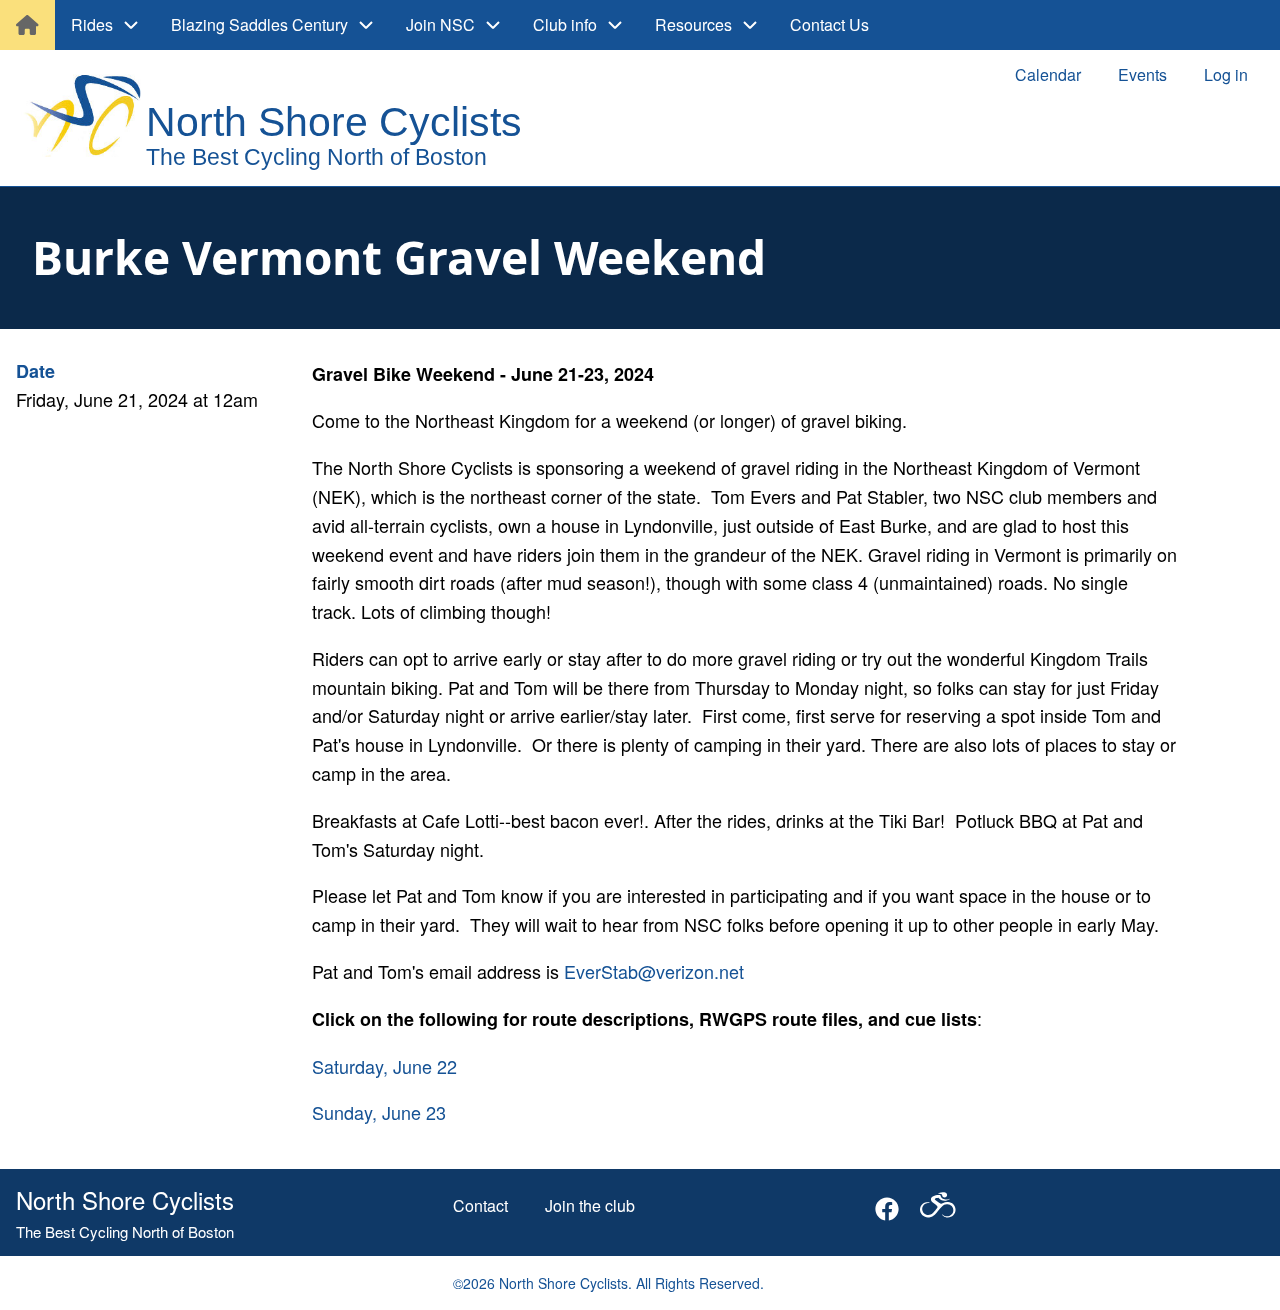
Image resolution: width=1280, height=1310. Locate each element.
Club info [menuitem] (565, 24)
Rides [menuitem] (92, 24)
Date (35, 371)
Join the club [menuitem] (590, 1205)
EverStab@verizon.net (654, 971)
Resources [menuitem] (693, 24)
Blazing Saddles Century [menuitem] (259, 24)
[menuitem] (27, 25)
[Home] (291, 120)
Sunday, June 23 (379, 1112)
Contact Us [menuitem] (829, 24)
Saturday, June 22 (384, 1066)
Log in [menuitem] (1226, 74)
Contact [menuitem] (480, 1205)
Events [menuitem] (1142, 74)
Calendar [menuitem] (1048, 74)
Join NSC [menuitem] (440, 24)
